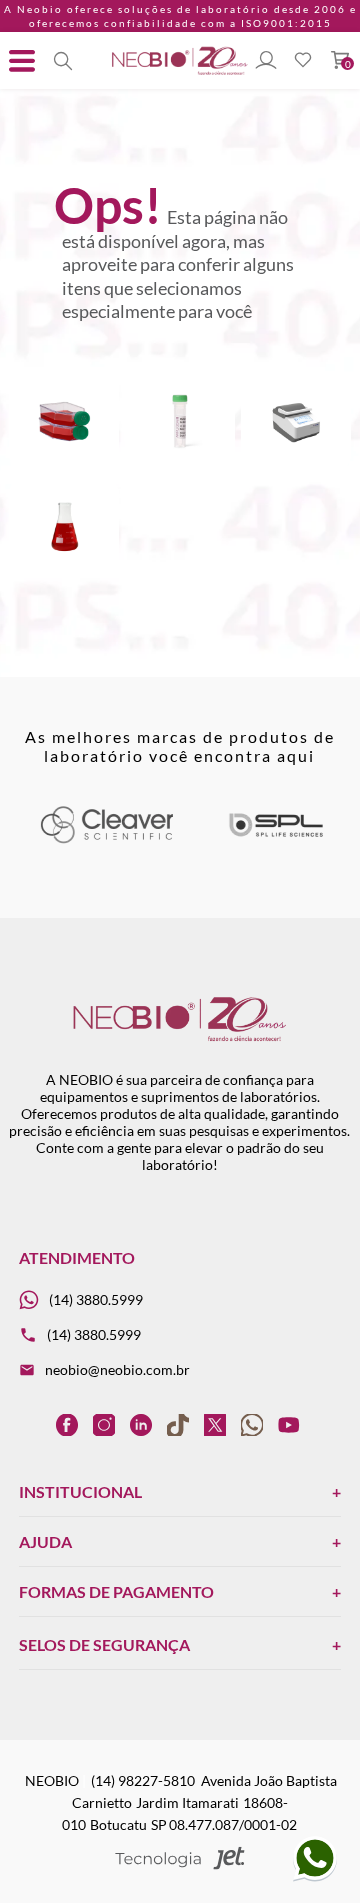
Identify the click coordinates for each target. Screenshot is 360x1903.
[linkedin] (141, 1424)
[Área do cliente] (266, 61)
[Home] (180, 73)
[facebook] (67, 1424)
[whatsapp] (252, 1424)
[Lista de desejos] (303, 61)
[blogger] (30, 1424)
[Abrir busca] (63, 61)
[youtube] (289, 1424)
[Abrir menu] (22, 61)
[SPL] (276, 839)
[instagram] (104, 1424)
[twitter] (215, 1424)
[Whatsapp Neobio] (315, 1877)
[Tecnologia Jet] (180, 1859)
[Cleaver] (106, 839)
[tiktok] (178, 1424)
